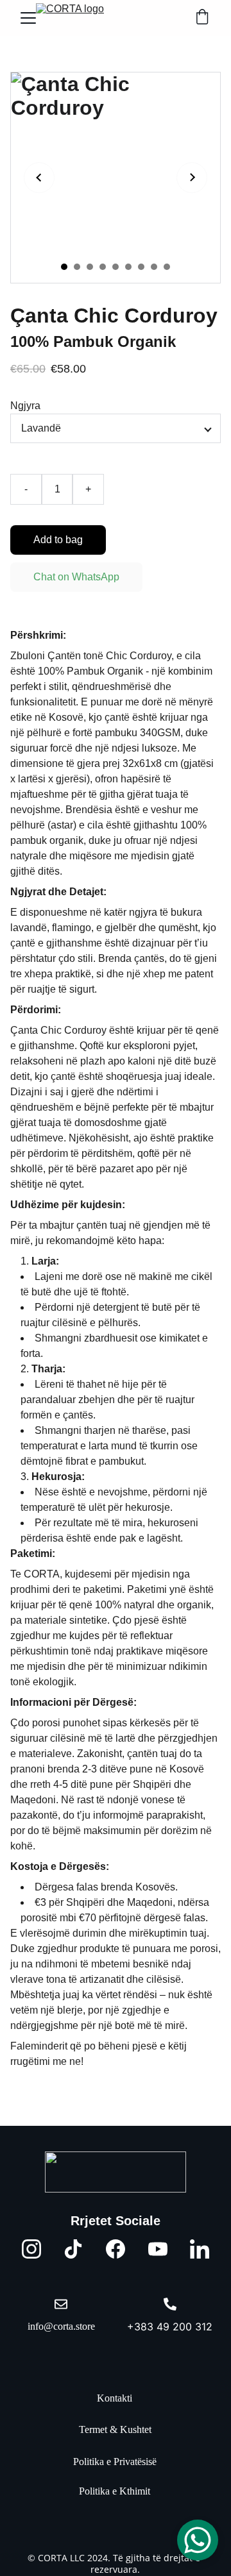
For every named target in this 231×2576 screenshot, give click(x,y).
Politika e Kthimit (115, 2491)
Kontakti (115, 2398)
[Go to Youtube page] (158, 2249)
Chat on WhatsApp (76, 577)
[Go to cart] (202, 18)
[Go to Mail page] (61, 2304)
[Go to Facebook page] (116, 2249)
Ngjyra (25, 406)
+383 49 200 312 (170, 2327)
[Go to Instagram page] (31, 2249)
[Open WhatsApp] (198, 2540)
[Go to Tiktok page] (73, 2249)
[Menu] (28, 18)
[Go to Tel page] (170, 2304)
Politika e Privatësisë (115, 2462)
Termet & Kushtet (115, 2429)
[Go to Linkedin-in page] (200, 2249)
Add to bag (58, 540)
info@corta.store (61, 2326)
